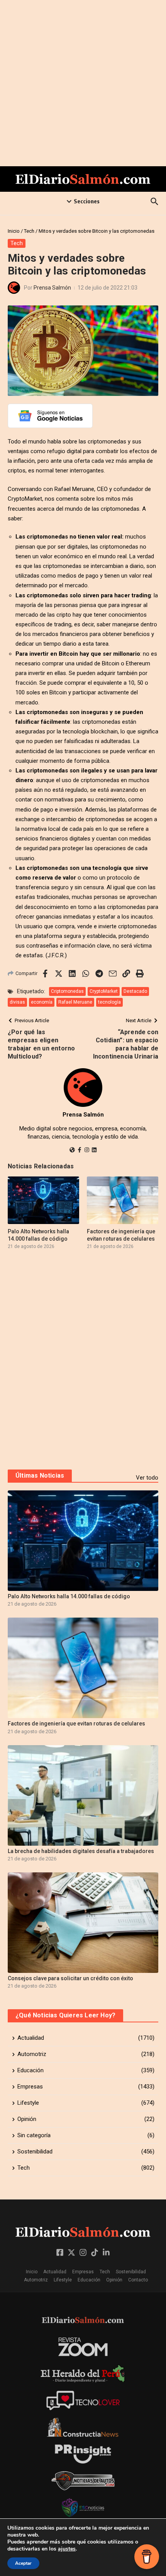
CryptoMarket (104, 991)
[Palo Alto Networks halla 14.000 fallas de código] (83, 1541)
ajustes (67, 2549)
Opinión (114, 2280)
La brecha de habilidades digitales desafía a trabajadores (81, 1851)
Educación (89, 2280)
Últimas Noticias (40, 1476)
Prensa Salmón (52, 288)
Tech (29, 231)
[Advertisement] (83, 83)
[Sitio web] (72, 1151)
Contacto (138, 2280)
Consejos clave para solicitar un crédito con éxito (70, 1978)
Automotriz (36, 2280)
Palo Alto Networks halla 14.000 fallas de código (69, 1596)
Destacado (135, 991)
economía (42, 1002)
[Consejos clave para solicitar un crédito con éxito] (83, 1923)
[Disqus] (83, 1359)
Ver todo (147, 1478)
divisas (17, 1002)
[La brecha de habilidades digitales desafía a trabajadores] (83, 1795)
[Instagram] (87, 1151)
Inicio (14, 231)
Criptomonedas (67, 991)
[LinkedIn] (94, 1151)
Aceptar (23, 2563)
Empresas (83, 2272)
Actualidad (55, 2272)
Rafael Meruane (75, 1002)
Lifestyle (63, 2280)
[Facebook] (80, 1151)
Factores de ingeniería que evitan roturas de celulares (76, 1724)
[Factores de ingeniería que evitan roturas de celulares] (83, 1668)
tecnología (109, 1002)
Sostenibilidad (131, 2272)
